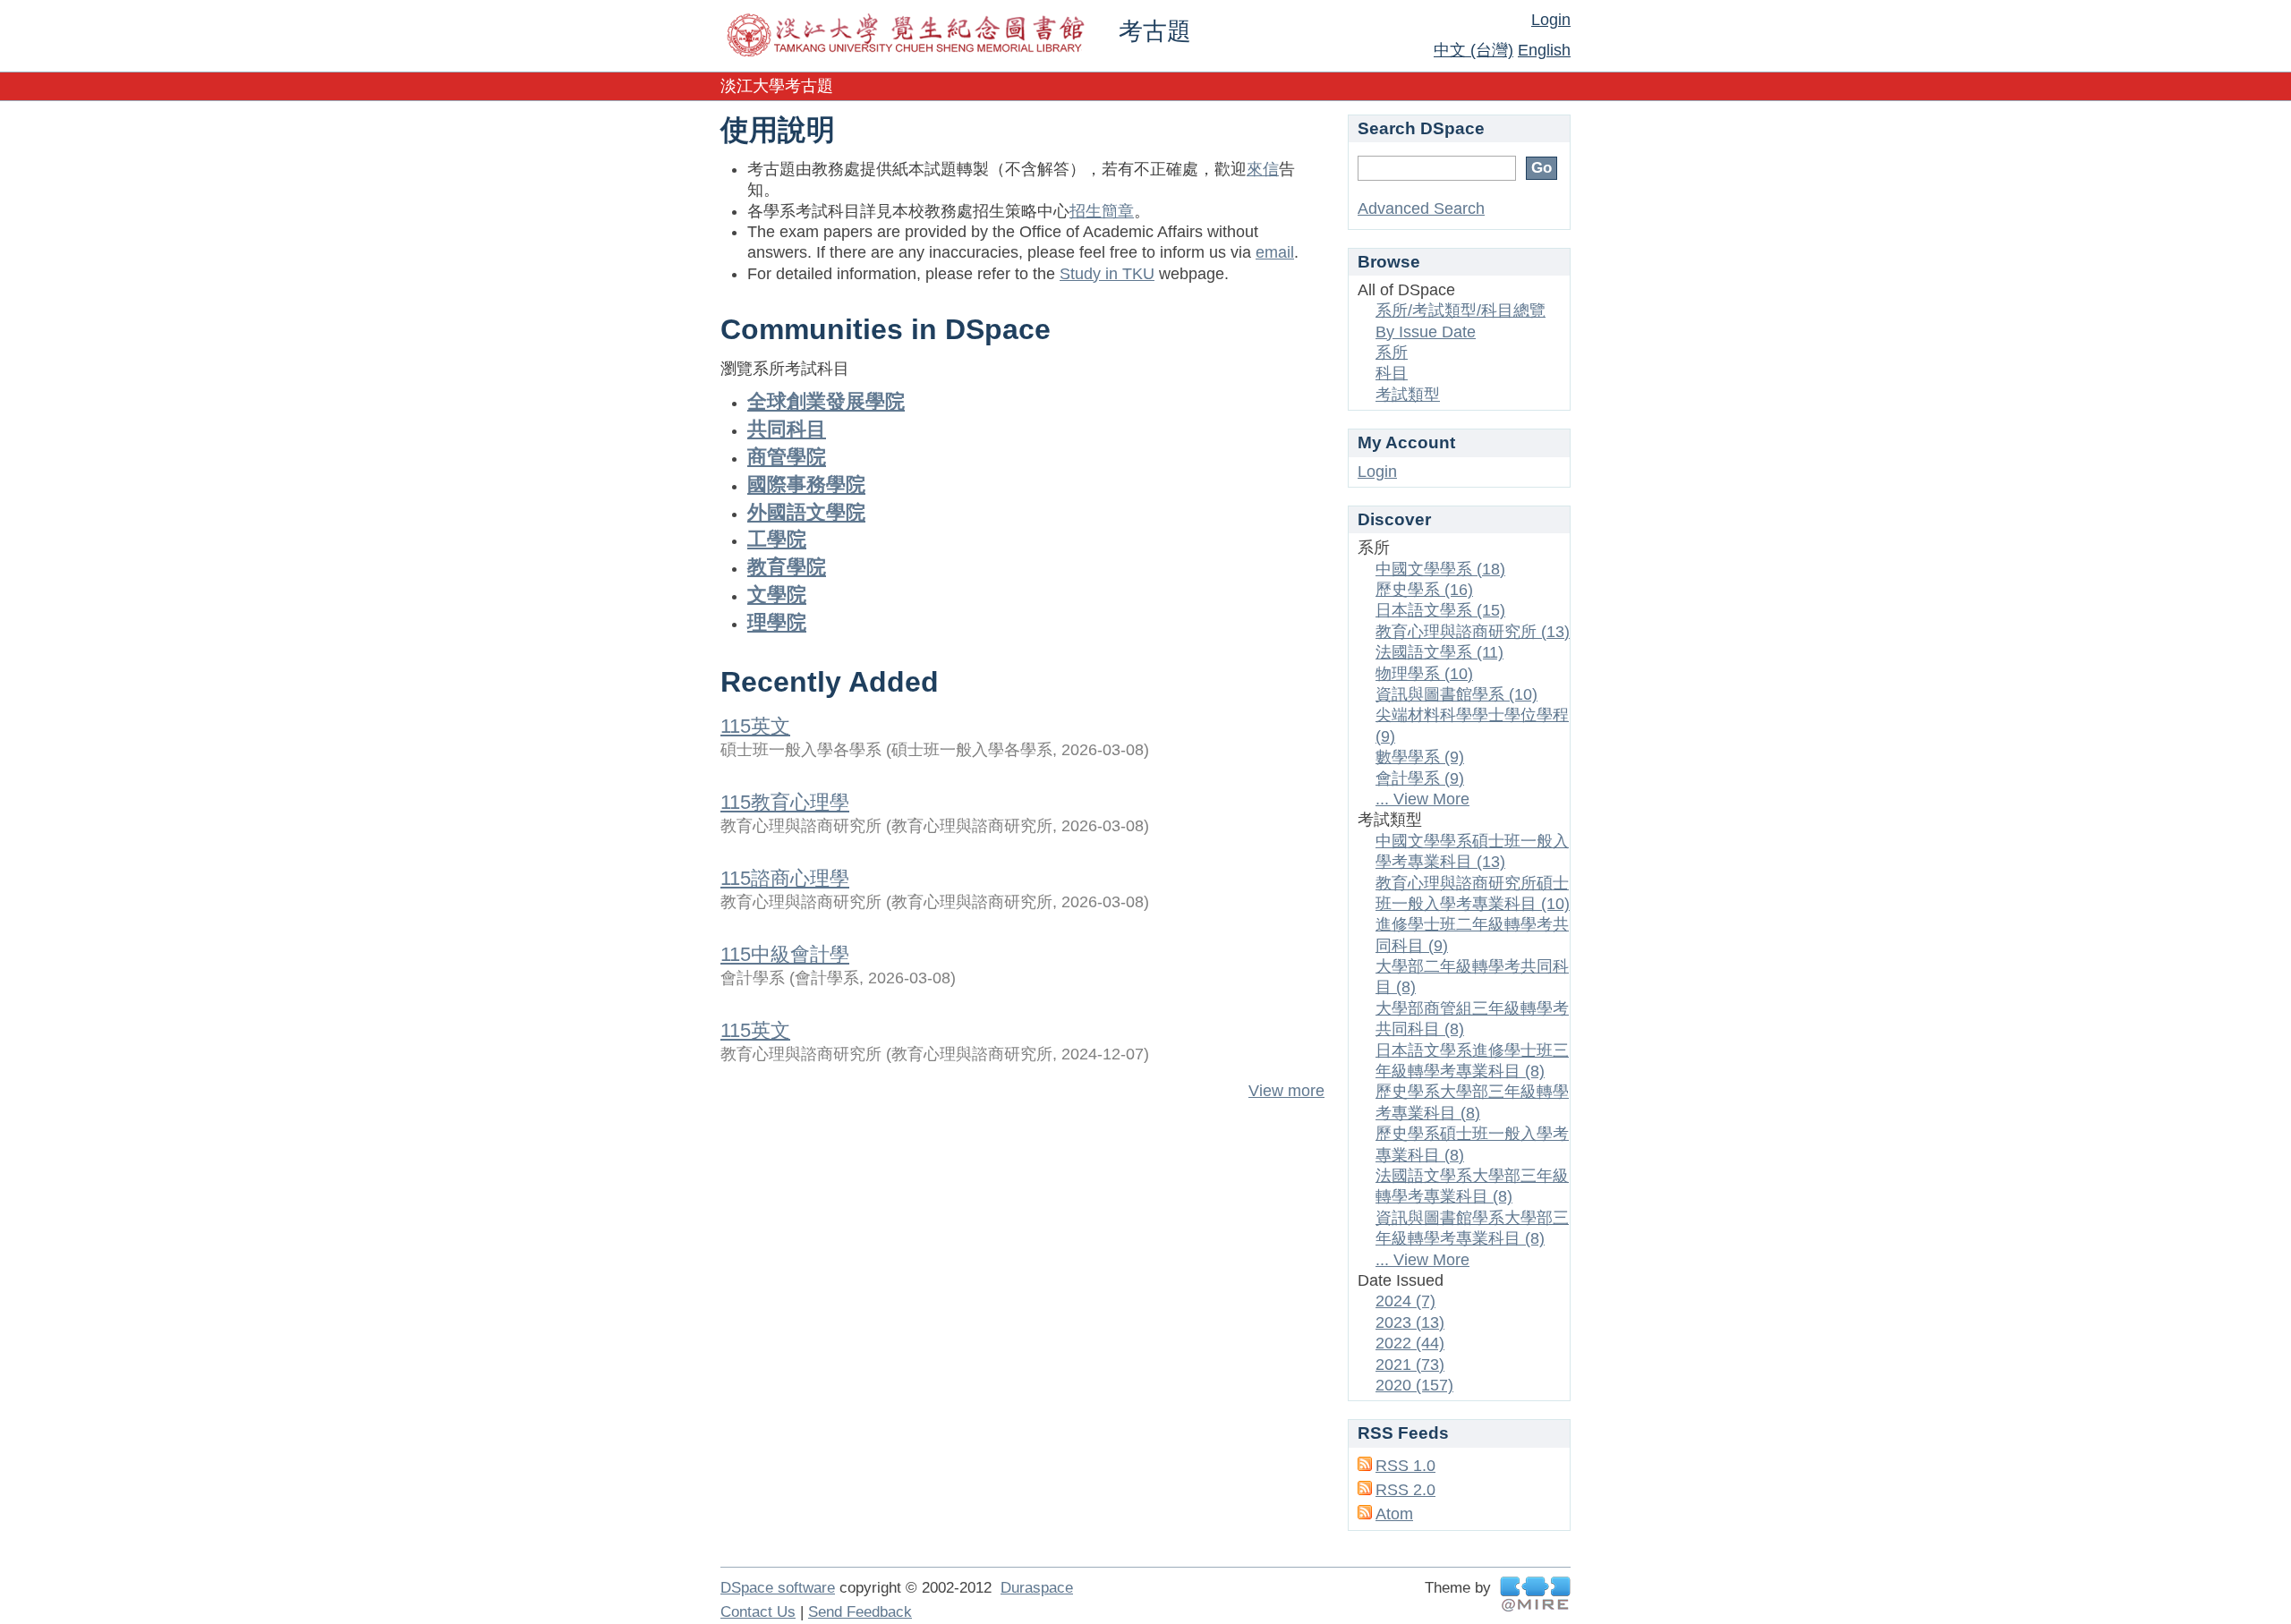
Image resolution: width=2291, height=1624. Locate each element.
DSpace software (778, 1588)
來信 (1263, 169)
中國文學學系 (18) (1440, 569)
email (1275, 252)
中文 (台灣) (1473, 50)
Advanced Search (1421, 208)
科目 (1392, 373)
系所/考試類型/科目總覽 (1461, 310)
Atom (1394, 1514)
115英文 (755, 726)
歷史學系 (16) (1424, 590)
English (1544, 50)
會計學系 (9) (1420, 778)
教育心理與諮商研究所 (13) (1473, 632)
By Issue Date (1426, 332)
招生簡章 (1102, 211)
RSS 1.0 (1405, 1466)
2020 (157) (1414, 1385)
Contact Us (758, 1612)
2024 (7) (1405, 1301)
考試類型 (1408, 395)
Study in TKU (1107, 274)
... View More (1422, 799)
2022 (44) (1410, 1343)
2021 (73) (1410, 1365)
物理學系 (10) (1424, 674)
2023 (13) (1410, 1322)
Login (1551, 20)
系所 (1392, 353)
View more (1286, 1091)
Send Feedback (860, 1612)
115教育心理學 (785, 802)
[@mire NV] (1535, 1594)
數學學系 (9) (1420, 757)
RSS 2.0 (1405, 1490)
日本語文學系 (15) (1440, 610)
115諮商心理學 (785, 878)
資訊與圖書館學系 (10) (1456, 694)
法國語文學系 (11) (1439, 652)
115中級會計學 (785, 954)
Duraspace (1037, 1588)
